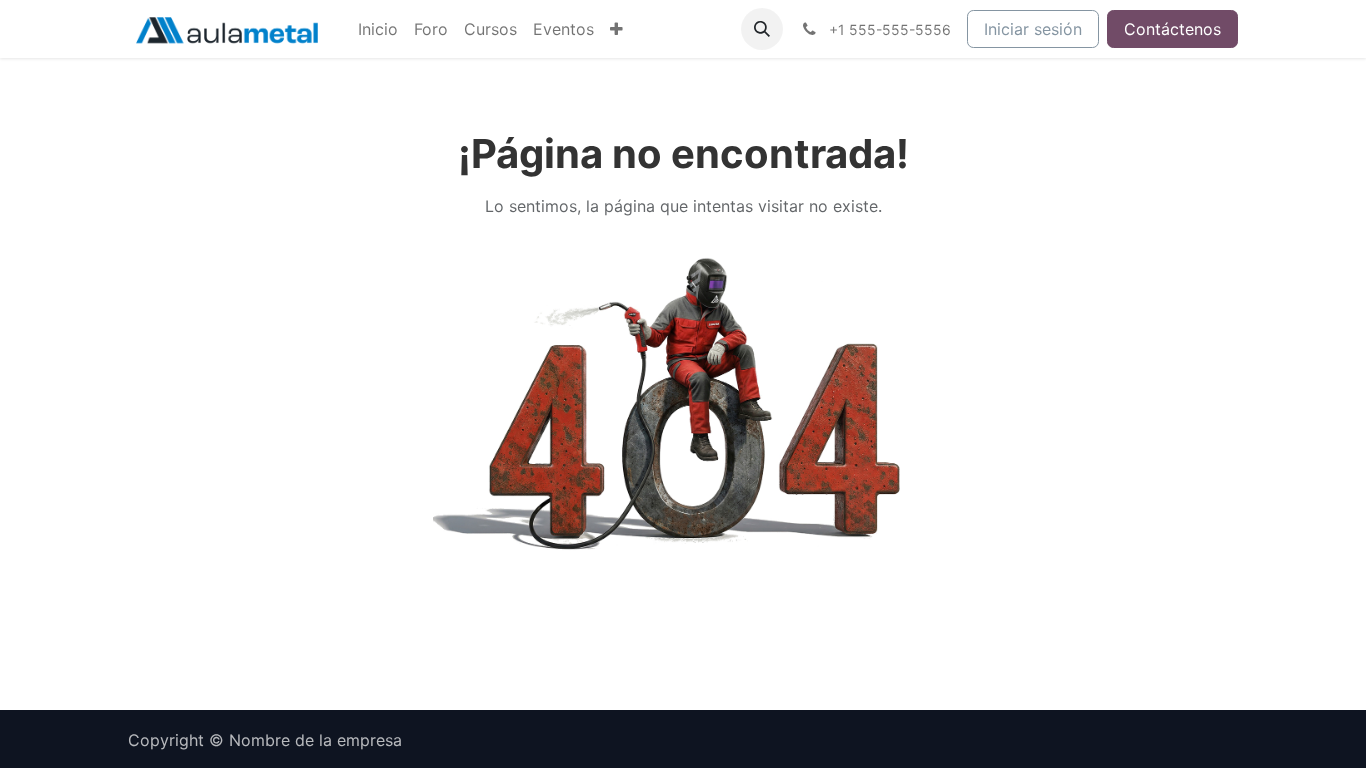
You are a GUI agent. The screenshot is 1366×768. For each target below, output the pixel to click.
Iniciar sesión (1033, 29)
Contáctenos (1172, 29)
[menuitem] (378, 29)
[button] (762, 29)
